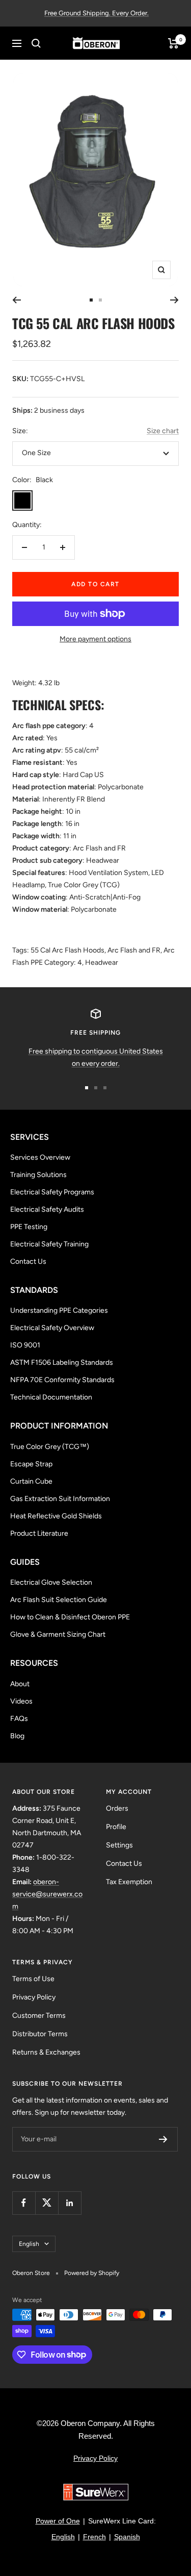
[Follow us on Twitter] (47, 2203)
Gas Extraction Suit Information (60, 1499)
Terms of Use (33, 1979)
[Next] (174, 300)
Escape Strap (31, 1464)
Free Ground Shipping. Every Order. (97, 13)
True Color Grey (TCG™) (50, 1447)
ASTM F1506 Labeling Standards (62, 1362)
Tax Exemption (129, 1882)
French (94, 2537)
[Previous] (17, 300)
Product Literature (39, 1533)
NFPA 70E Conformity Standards (62, 1380)
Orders (117, 1808)
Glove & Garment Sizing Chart (58, 1634)
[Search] (36, 43)
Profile (116, 1827)
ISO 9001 (25, 1345)
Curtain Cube (31, 1481)
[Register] (163, 2139)
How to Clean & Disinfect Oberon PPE (70, 1617)
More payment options (95, 639)
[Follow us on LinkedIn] (70, 2203)
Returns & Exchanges (46, 2052)
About (20, 1684)
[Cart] (173, 43)
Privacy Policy (34, 1997)
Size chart (163, 431)
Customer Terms (39, 2016)
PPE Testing (29, 1227)
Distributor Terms (40, 2034)
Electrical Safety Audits (47, 1209)
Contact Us (28, 1261)
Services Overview (40, 1157)
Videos (21, 1701)
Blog (17, 1736)
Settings (119, 1845)
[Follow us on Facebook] (24, 2203)
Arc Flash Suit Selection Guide (59, 1600)
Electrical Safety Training (49, 1244)
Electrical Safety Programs (52, 1192)
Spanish (127, 2537)
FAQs (19, 1719)
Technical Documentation (51, 1397)
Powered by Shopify (92, 2273)
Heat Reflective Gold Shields (56, 1516)
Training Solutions (38, 1175)
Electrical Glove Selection (51, 1582)
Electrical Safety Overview (52, 1328)
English (29, 2244)
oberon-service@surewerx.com (47, 1894)
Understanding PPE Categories (59, 1310)
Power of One (58, 2521)
